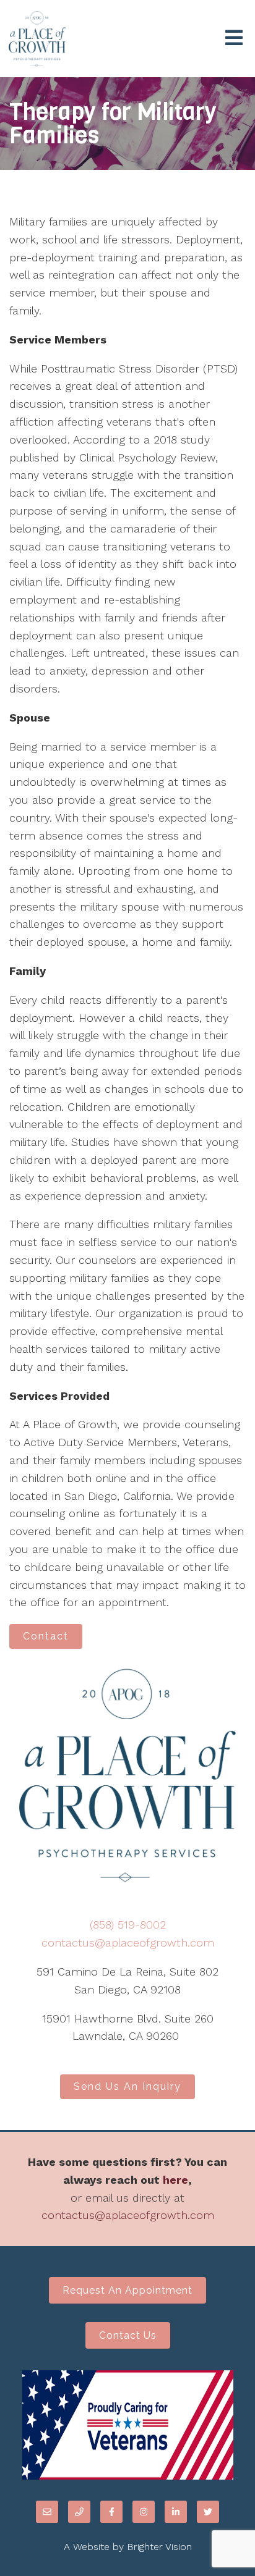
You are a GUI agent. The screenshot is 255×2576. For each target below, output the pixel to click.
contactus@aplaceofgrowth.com (128, 1943)
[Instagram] (144, 2512)
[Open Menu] (234, 39)
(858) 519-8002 (128, 1925)
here (175, 2180)
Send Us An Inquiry (127, 2086)
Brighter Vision (159, 2547)
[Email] (47, 2512)
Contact (46, 1636)
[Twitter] (208, 2512)
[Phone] (79, 2512)
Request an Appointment (127, 2290)
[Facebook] (111, 2512)
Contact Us (128, 2335)
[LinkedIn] (176, 2512)
